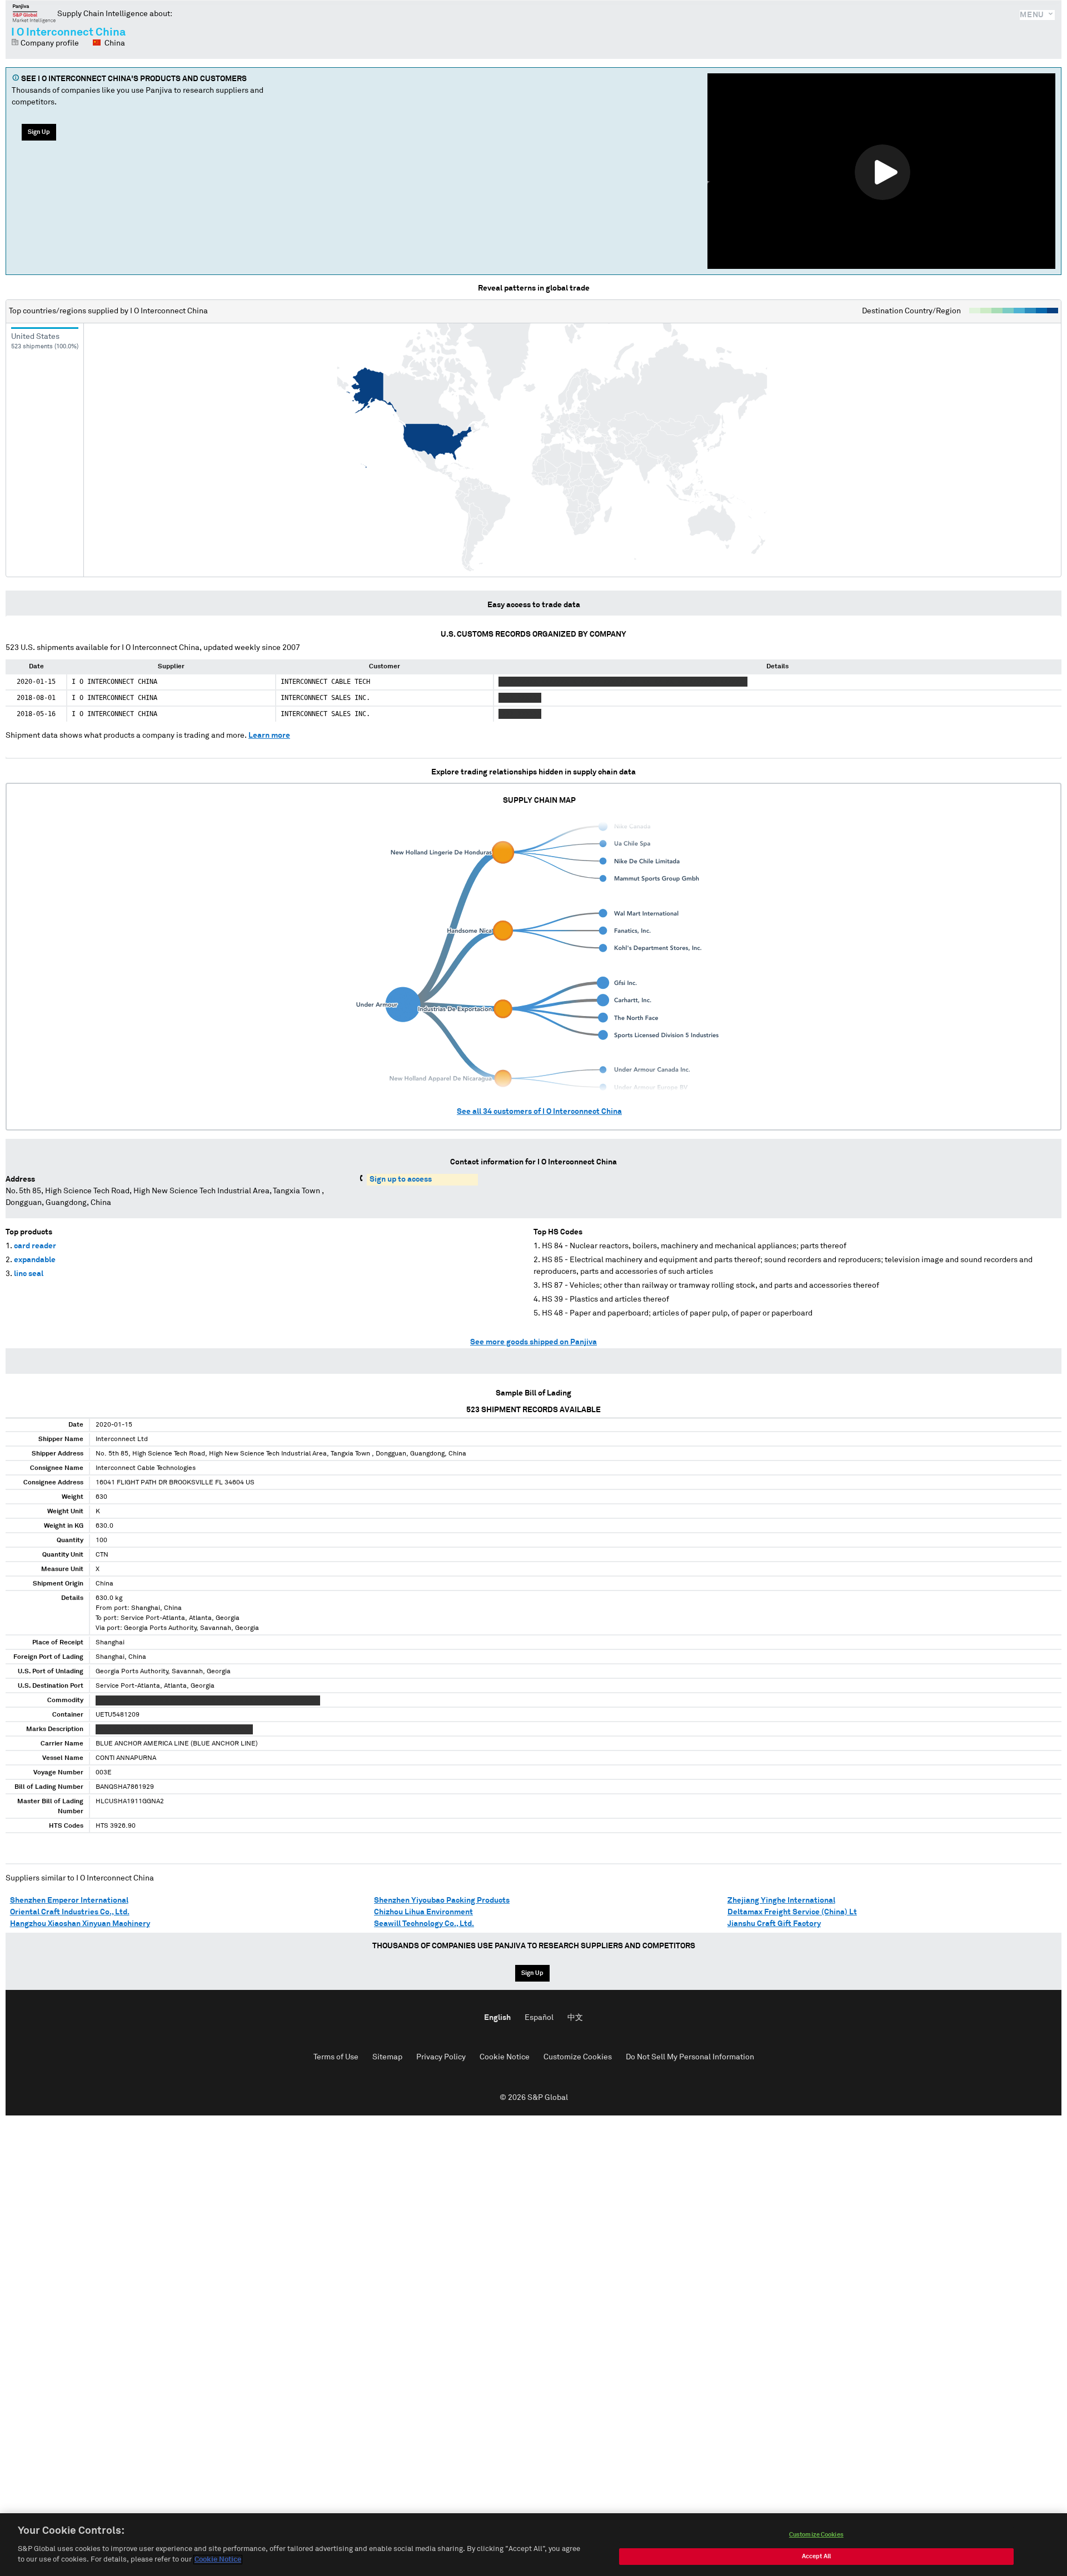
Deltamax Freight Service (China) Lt (792, 1912)
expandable (35, 1260)
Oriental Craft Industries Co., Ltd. (70, 1912)
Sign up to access (401, 1179)
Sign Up (39, 132)
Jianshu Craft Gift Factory (774, 1924)
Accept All (816, 2556)
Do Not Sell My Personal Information (690, 2057)
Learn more (269, 736)
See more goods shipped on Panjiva (533, 1342)
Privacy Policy (441, 2057)
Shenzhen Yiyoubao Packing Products (442, 1900)
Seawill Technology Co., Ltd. (424, 1924)
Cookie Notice (505, 2057)
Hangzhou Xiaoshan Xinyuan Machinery (80, 1924)
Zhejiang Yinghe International (781, 1900)
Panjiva (34, 13)
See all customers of (539, 1112)
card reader (35, 1246)
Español (539, 2018)
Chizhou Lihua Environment (423, 1912)
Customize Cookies (578, 2057)
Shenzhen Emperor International (69, 1900)
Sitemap (387, 2057)
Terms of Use (336, 2057)
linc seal (29, 1274)
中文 (575, 2018)
